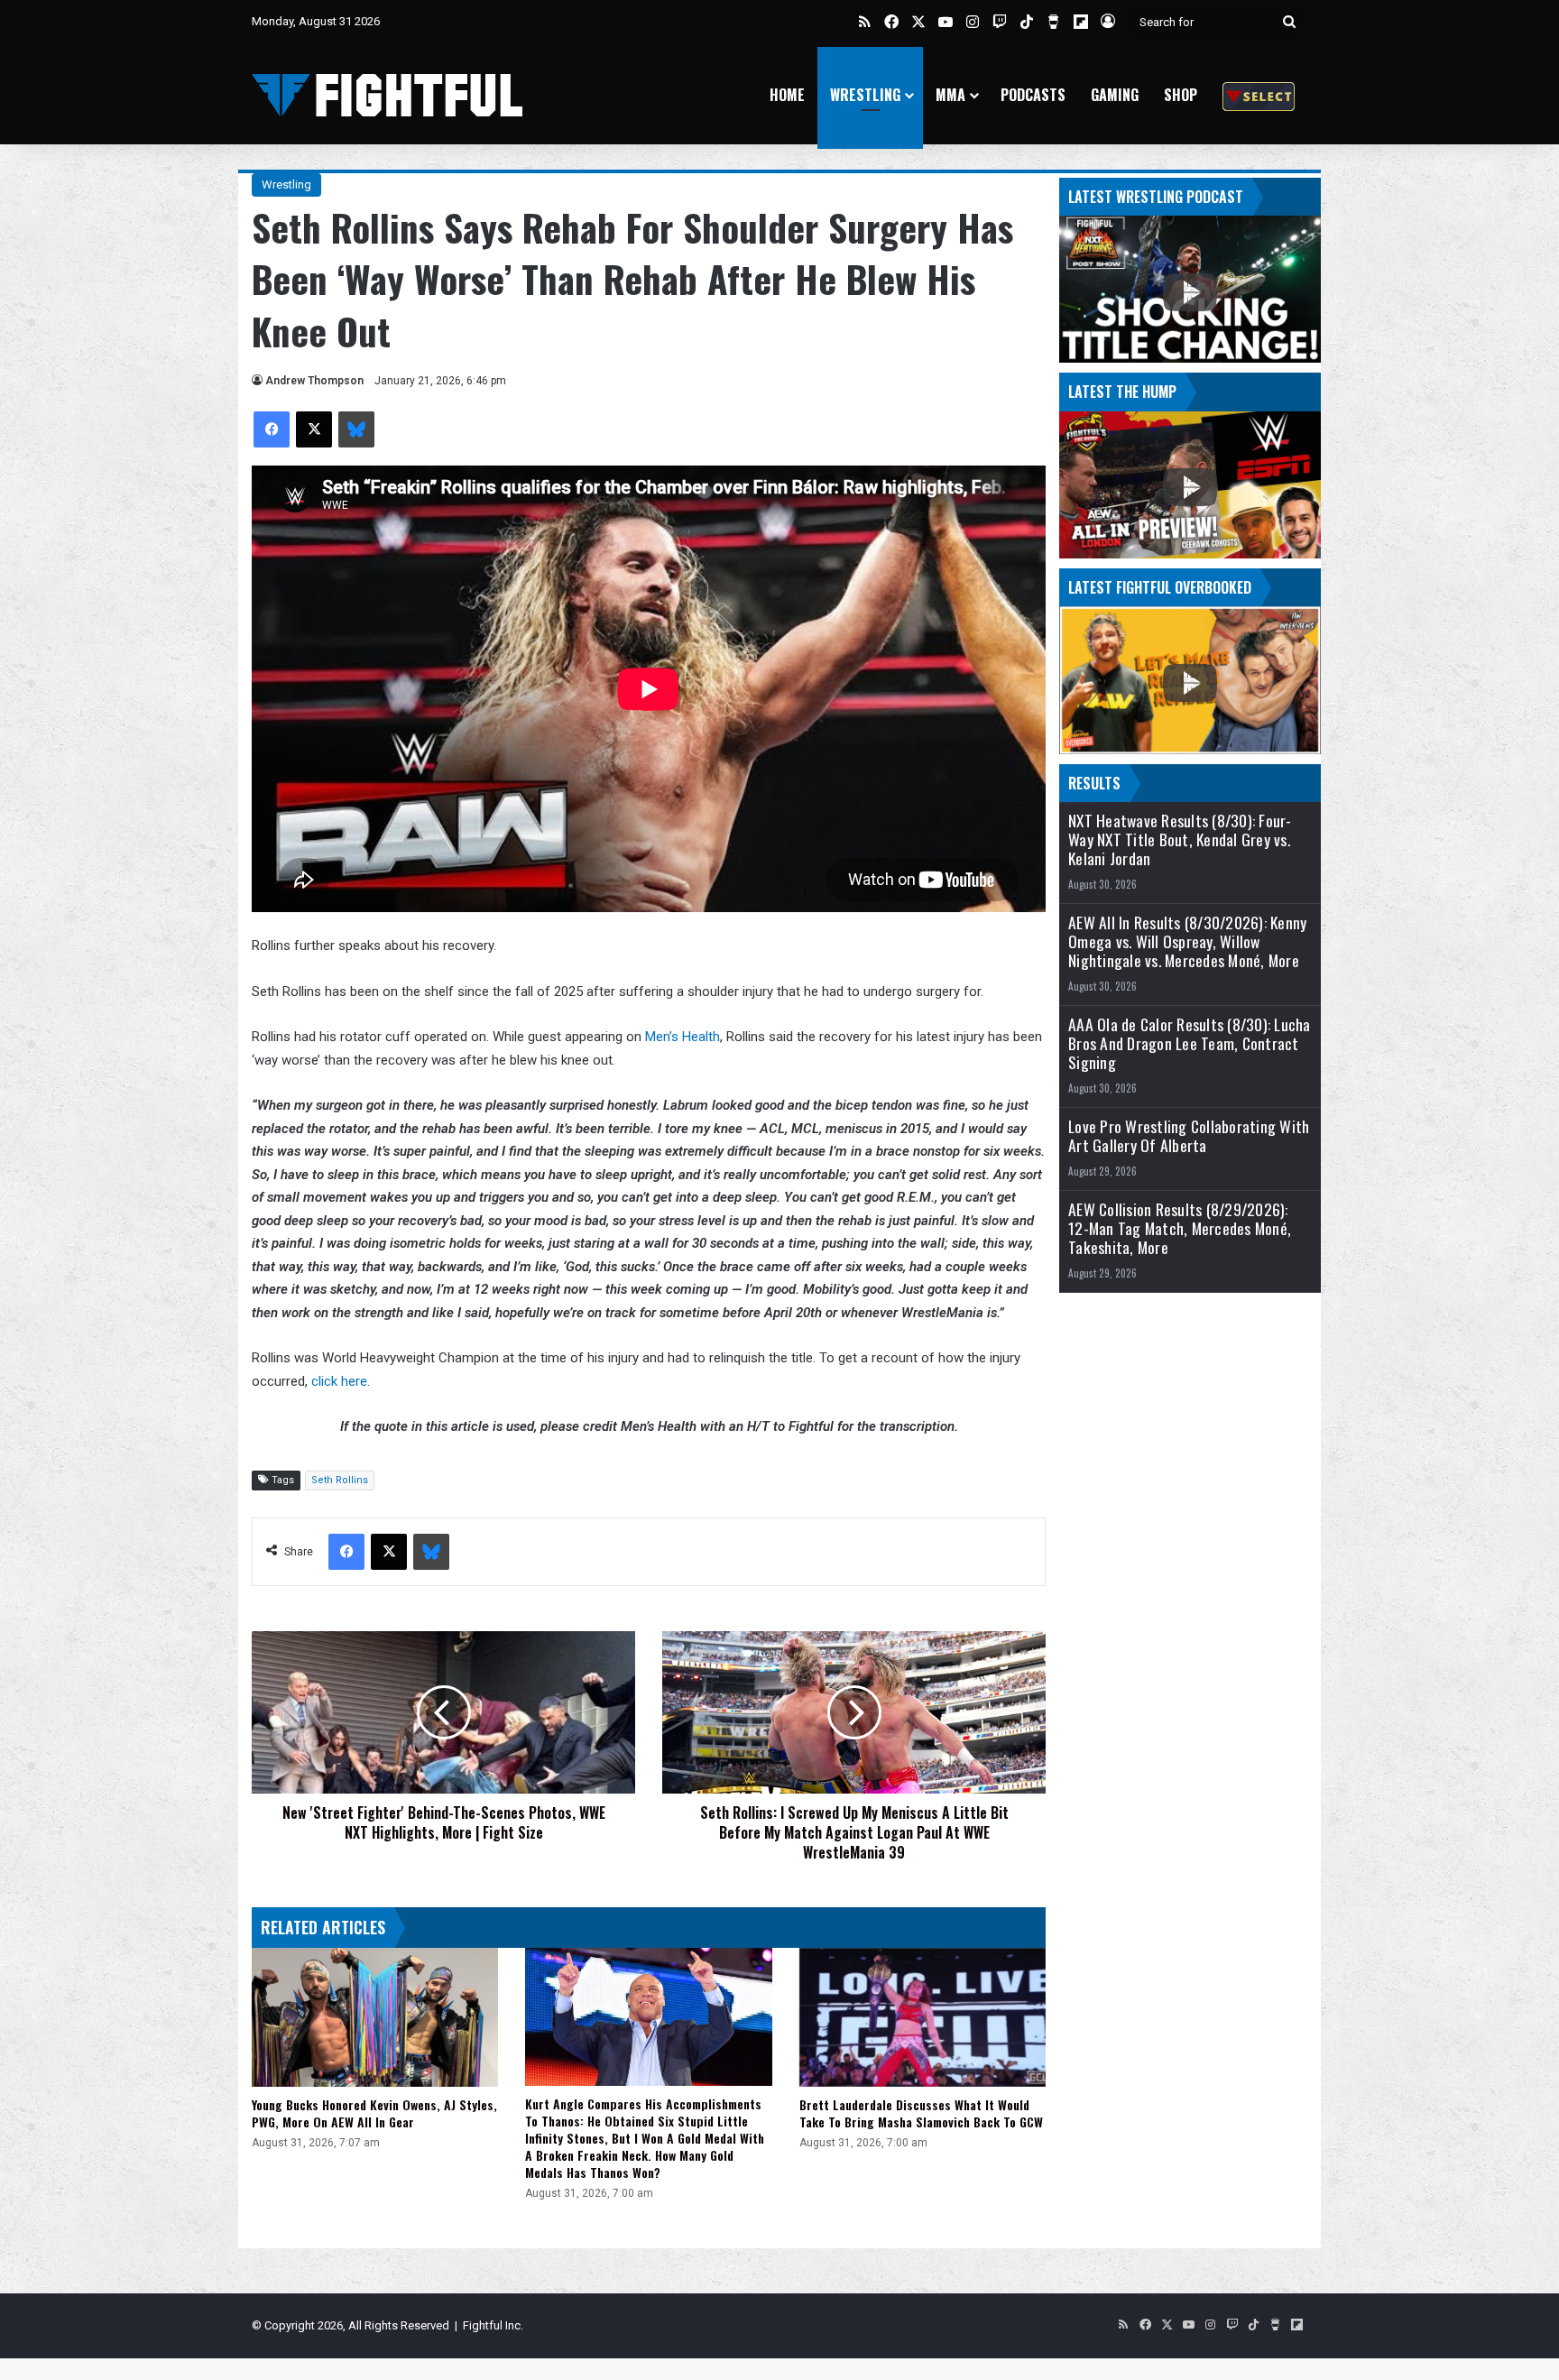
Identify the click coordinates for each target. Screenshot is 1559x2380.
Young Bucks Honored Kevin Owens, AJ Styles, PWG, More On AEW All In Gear (374, 2113)
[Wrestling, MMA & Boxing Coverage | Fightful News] (387, 95)
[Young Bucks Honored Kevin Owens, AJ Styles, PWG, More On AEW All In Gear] (375, 2017)
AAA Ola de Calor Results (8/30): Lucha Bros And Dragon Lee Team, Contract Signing (1190, 1043)
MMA (950, 95)
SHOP (1181, 95)
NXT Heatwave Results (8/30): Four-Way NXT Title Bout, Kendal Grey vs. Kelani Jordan (1180, 839)
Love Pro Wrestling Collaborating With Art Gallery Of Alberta (1189, 1136)
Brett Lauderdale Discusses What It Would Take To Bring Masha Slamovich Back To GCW (921, 2113)
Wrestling (865, 95)
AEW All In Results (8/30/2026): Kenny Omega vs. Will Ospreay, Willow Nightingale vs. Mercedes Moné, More (1187, 941)
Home (787, 95)
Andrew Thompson (314, 381)
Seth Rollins (340, 1480)
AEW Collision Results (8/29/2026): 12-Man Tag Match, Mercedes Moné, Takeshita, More (1180, 1228)
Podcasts (1033, 95)
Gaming (1115, 95)
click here (339, 1381)
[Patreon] (1259, 95)
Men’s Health (683, 1037)
